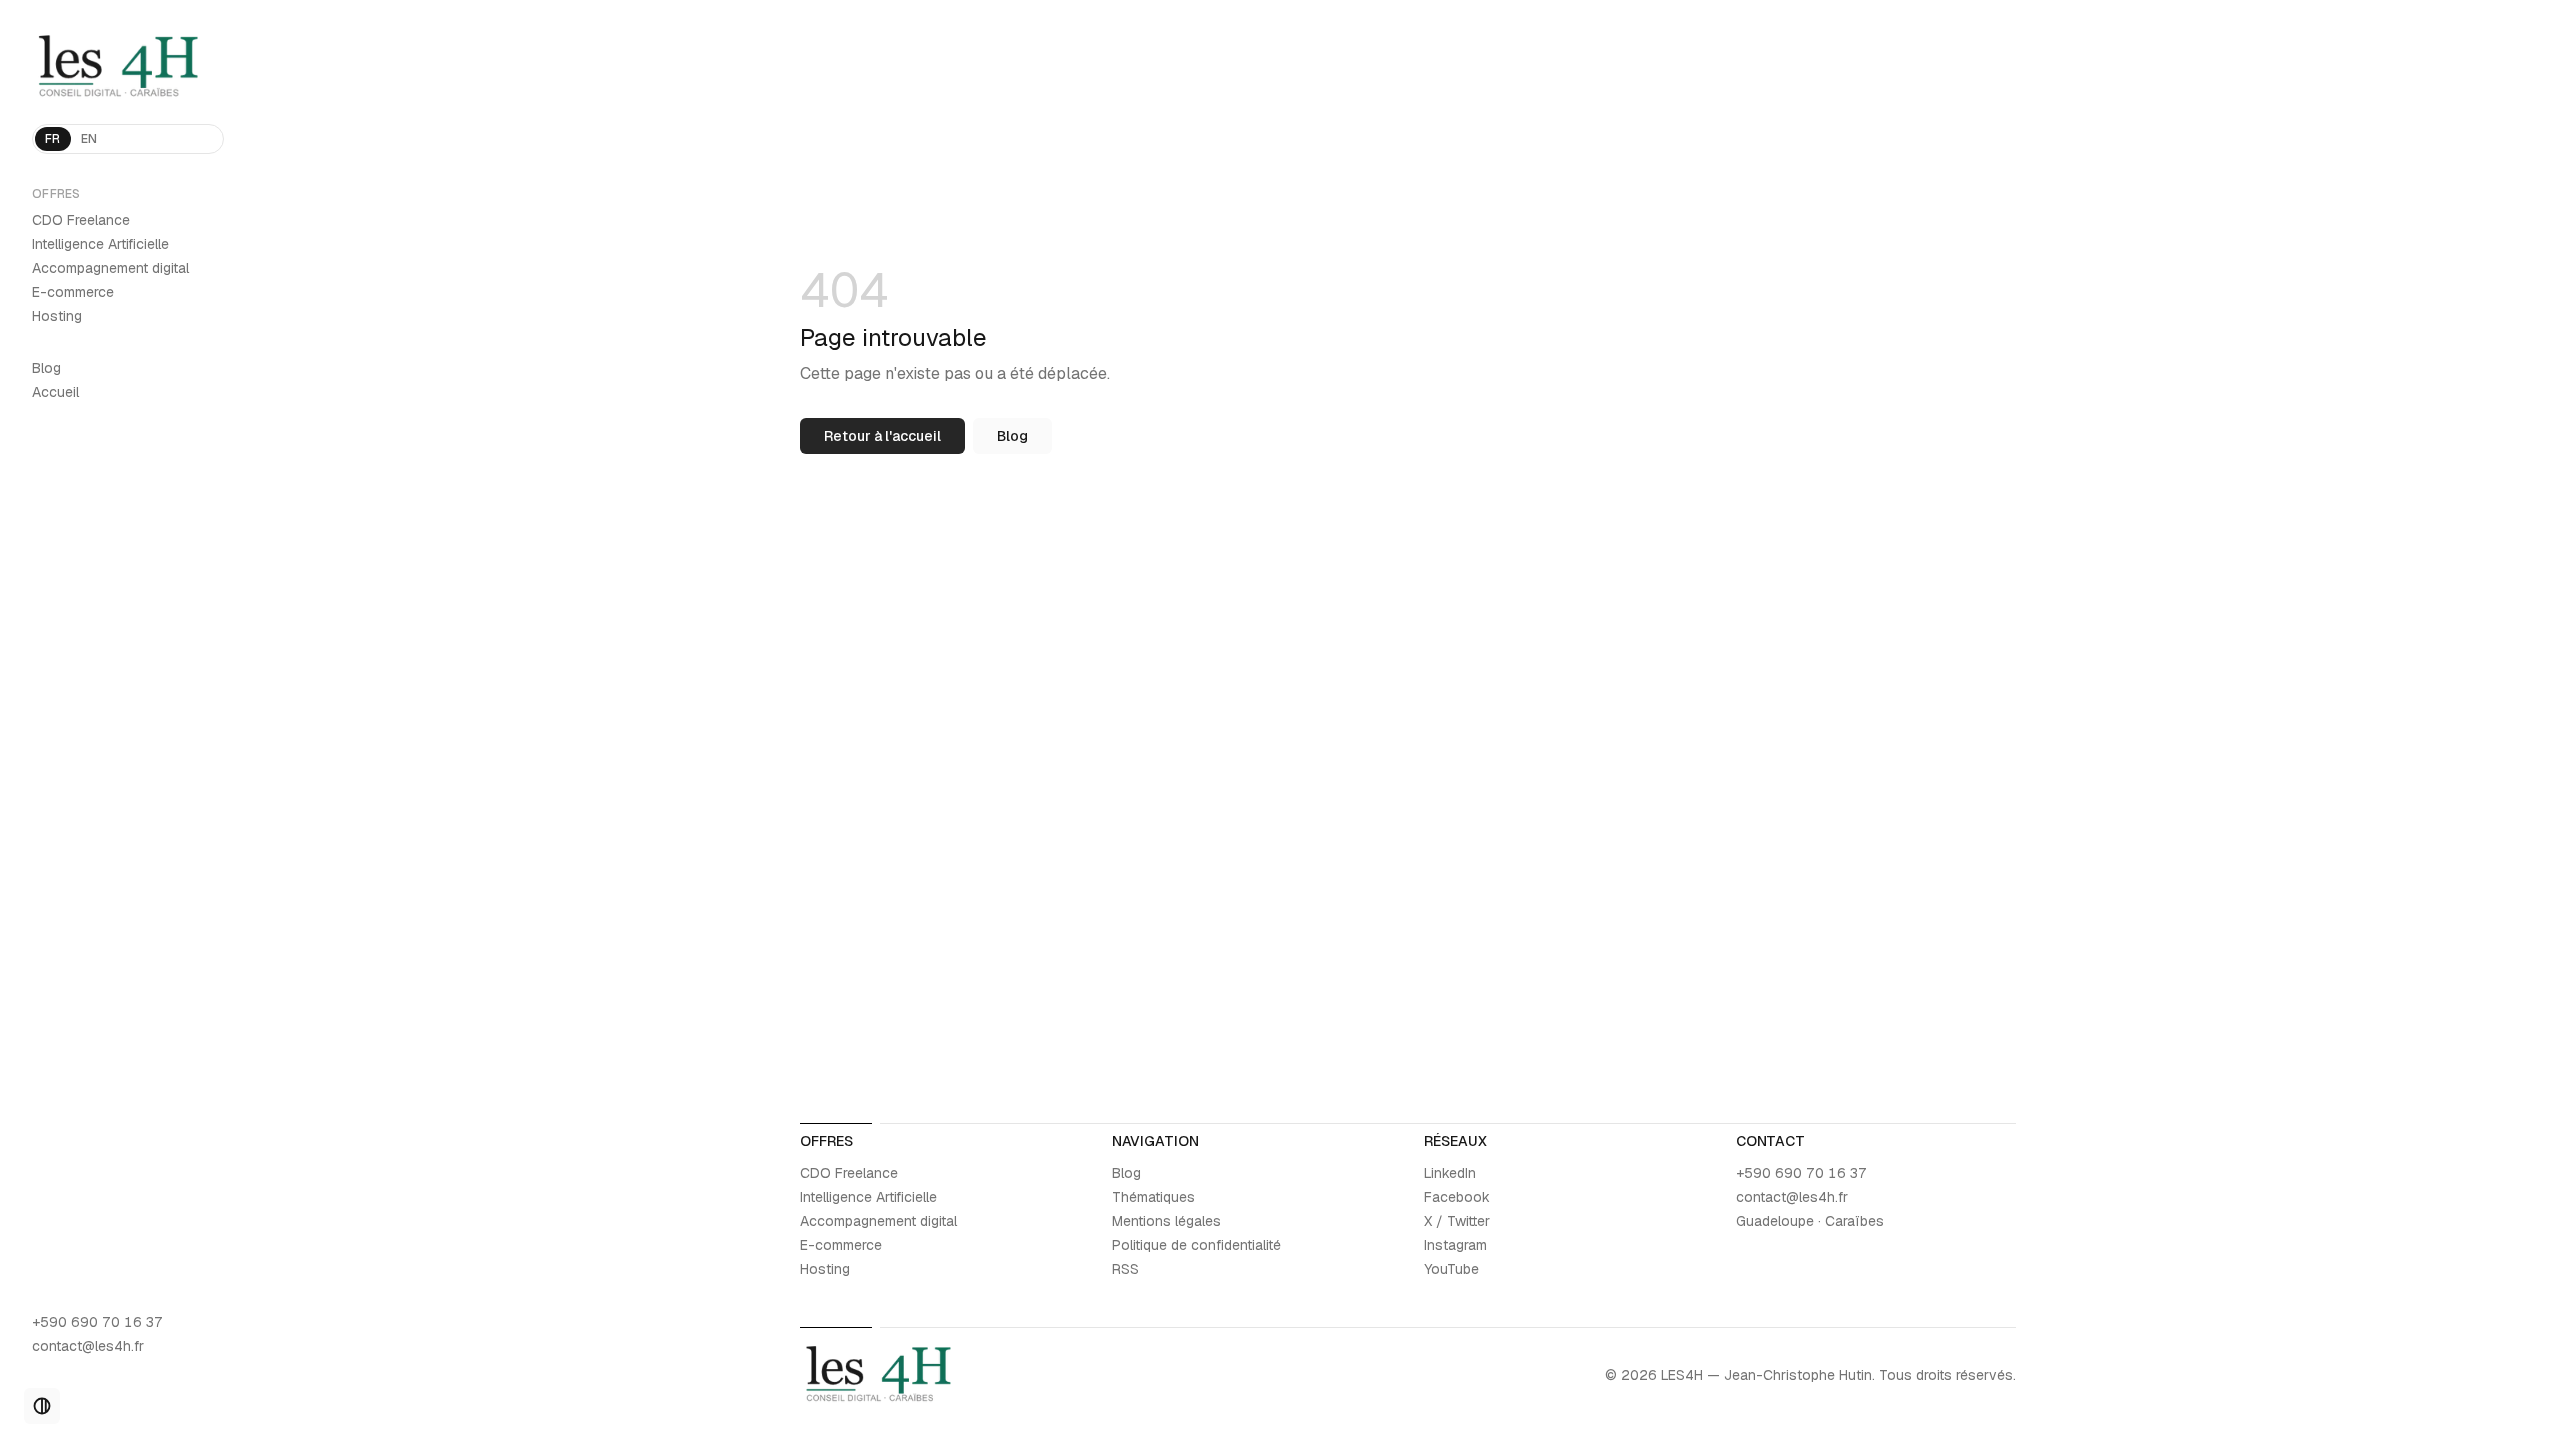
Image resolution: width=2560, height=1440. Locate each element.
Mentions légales (1166, 1221)
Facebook (1457, 1197)
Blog (46, 368)
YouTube (1451, 1269)
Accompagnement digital (110, 268)
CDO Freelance (81, 220)
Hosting (57, 316)
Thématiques (1153, 1197)
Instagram (1455, 1245)
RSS (1125, 1269)
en (89, 139)
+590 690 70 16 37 (97, 1322)
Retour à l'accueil (882, 436)
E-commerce (73, 292)
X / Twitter (1457, 1221)
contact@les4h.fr (88, 1346)
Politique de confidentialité (1196, 1245)
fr (53, 139)
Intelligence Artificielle (100, 244)
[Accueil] (128, 68)
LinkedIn (1450, 1173)
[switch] (42, 1406)
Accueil (55, 392)
